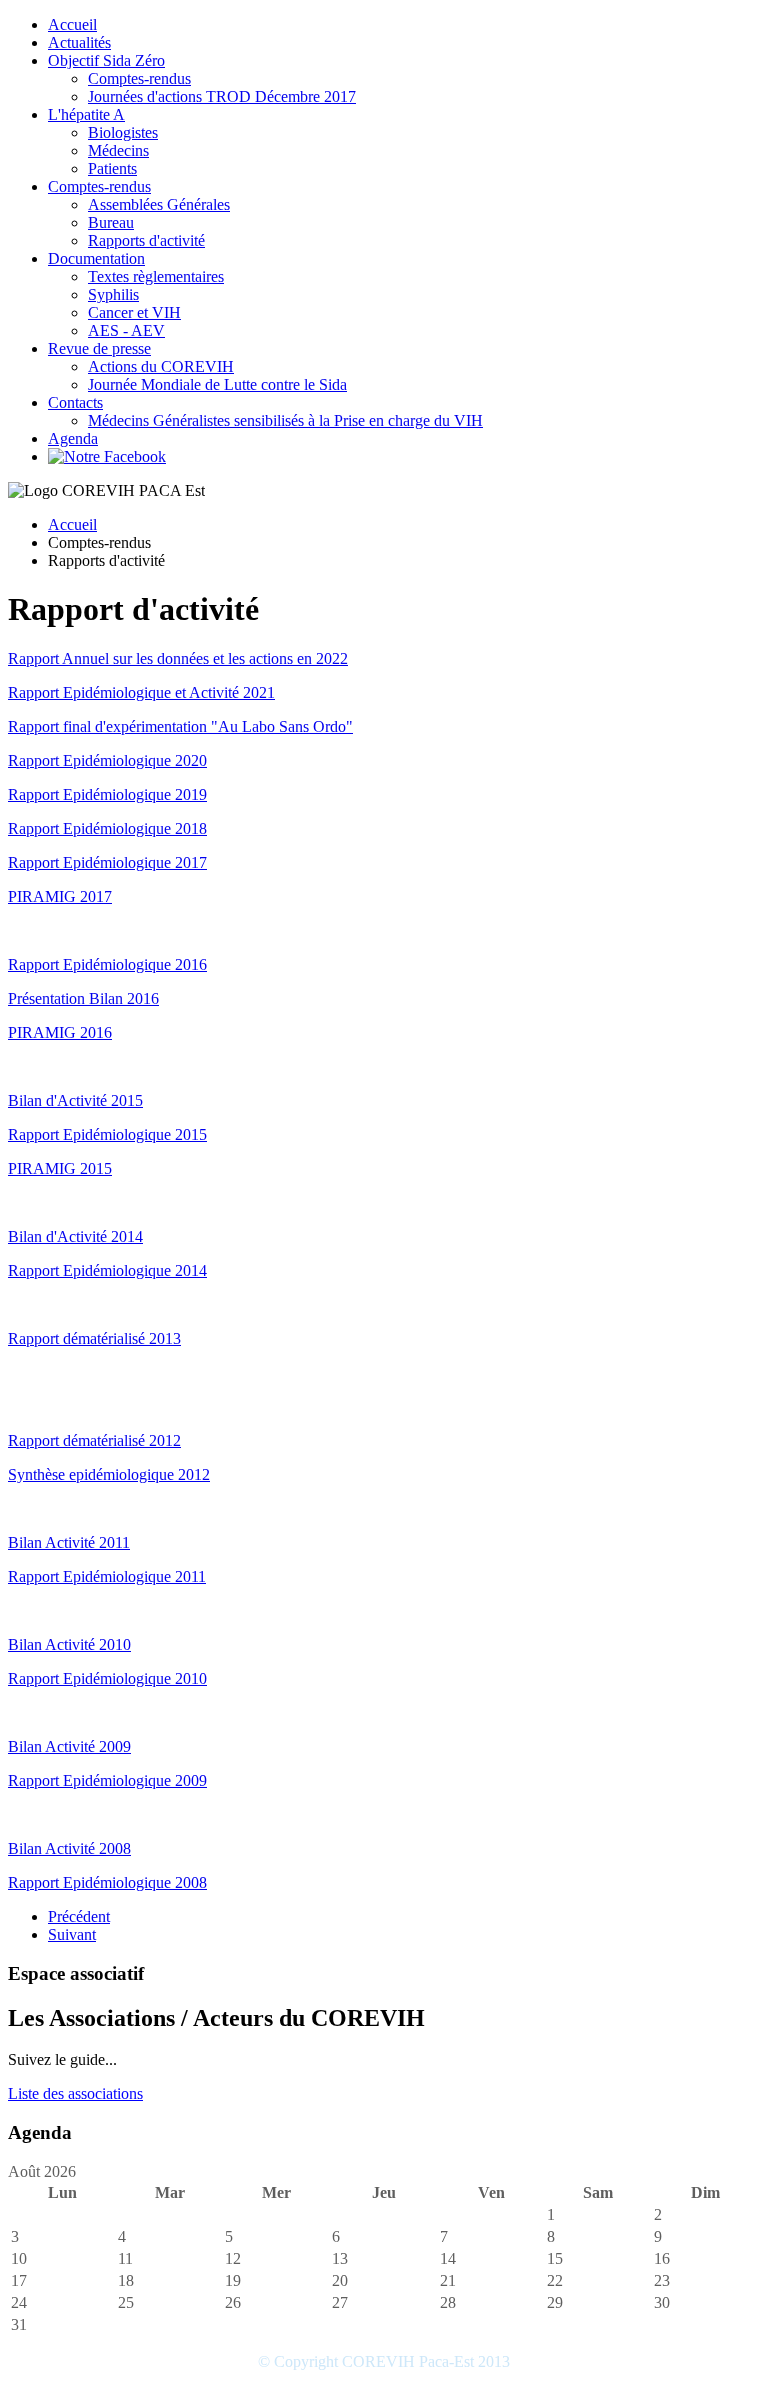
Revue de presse (99, 348)
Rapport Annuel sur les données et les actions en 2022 (178, 658)
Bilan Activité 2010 (69, 1644)
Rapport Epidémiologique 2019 (107, 794)
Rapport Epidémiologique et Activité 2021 (141, 692)
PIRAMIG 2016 (60, 1032)
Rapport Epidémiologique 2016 (107, 964)
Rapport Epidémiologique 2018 (107, 828)
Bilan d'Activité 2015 (75, 1100)
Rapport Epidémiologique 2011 (107, 1576)
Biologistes (123, 132)
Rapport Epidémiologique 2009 (107, 1780)
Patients (112, 168)
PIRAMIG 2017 (60, 896)
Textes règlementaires (156, 276)
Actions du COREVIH (161, 366)
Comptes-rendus (139, 78)
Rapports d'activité (146, 240)
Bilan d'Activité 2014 (75, 1236)
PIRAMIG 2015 (60, 1168)
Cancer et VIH (134, 312)
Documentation (96, 258)
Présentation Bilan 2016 (83, 998)
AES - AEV (126, 330)
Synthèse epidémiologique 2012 (109, 1474)
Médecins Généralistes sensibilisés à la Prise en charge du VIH (285, 420)
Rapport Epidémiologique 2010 (107, 1678)
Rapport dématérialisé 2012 (94, 1440)
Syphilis (113, 294)
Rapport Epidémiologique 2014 (107, 1270)
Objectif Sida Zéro (106, 60)
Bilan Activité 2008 (69, 1848)
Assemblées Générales (159, 204)
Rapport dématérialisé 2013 (94, 1338)
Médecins (118, 150)
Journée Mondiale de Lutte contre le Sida (217, 384)
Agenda (73, 438)
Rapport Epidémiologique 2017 (107, 862)
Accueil (72, 24)
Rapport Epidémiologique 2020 (107, 760)
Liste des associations (75, 2093)
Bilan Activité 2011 (69, 1542)
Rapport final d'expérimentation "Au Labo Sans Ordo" (180, 726)
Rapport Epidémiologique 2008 (107, 1882)
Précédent (79, 1916)
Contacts (75, 402)
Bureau (111, 222)
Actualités (79, 42)
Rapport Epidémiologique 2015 (107, 1134)
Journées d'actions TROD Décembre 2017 (222, 96)
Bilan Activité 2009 (69, 1746)
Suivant (72, 1934)
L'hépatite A (86, 114)
